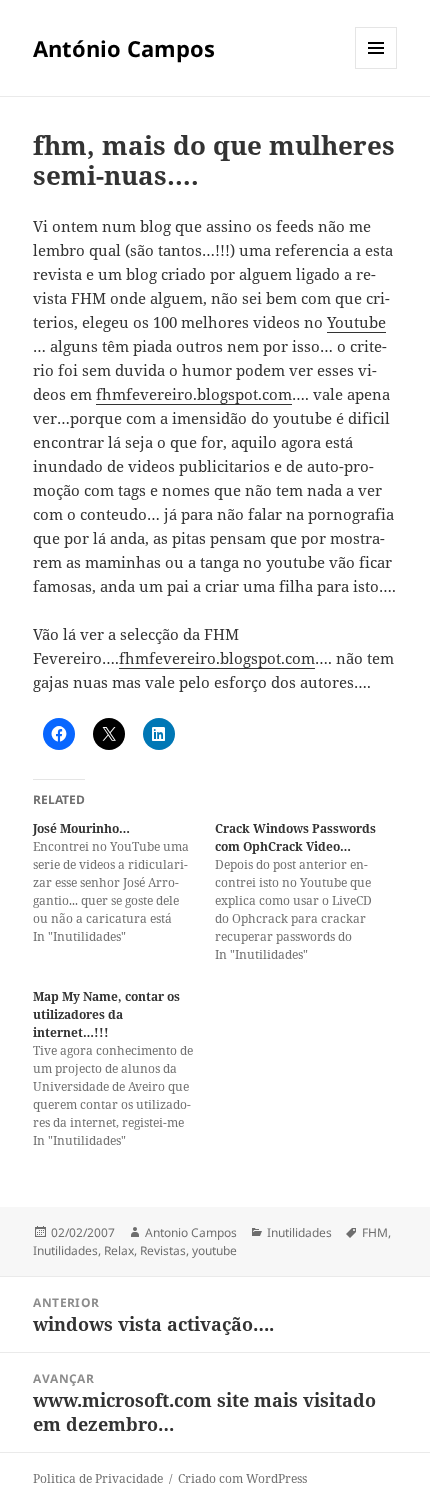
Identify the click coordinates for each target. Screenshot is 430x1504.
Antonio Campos (191, 1232)
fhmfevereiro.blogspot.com (194, 394)
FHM (375, 1232)
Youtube (356, 322)
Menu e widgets (376, 68)
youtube (214, 1250)
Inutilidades (299, 1232)
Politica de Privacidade (98, 1478)
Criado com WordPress (242, 1478)
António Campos (124, 48)
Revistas (163, 1250)
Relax (119, 1250)
